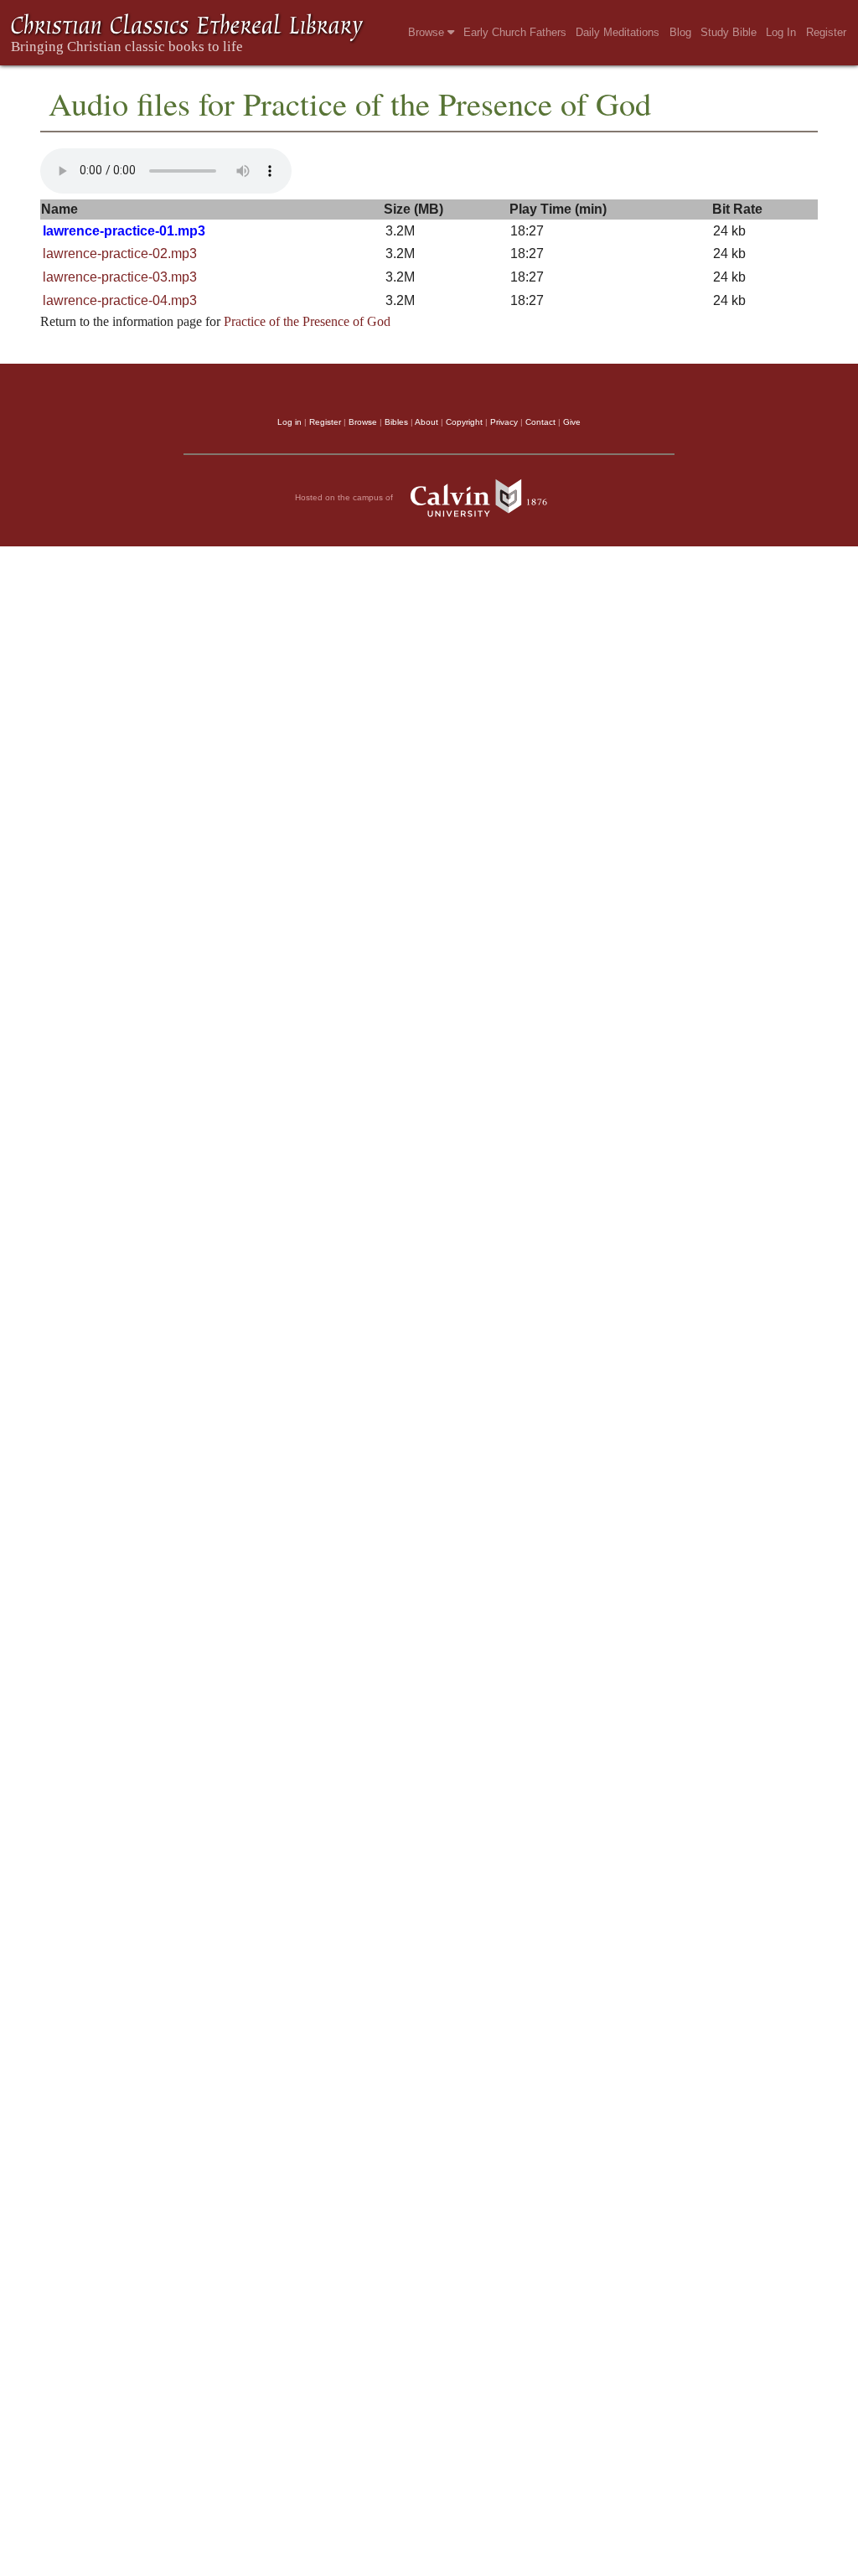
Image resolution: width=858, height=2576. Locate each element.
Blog (680, 32)
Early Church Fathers (515, 32)
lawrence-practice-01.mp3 (124, 231)
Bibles (396, 422)
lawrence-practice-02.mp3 (120, 253)
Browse (428, 32)
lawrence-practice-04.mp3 (120, 300)
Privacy (504, 422)
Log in (289, 422)
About (426, 422)
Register (826, 32)
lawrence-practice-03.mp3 (120, 277)
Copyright (464, 422)
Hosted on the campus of (345, 497)
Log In (781, 32)
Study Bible (729, 32)
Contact (540, 422)
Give (572, 422)
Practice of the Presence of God (307, 321)
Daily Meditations (618, 32)
